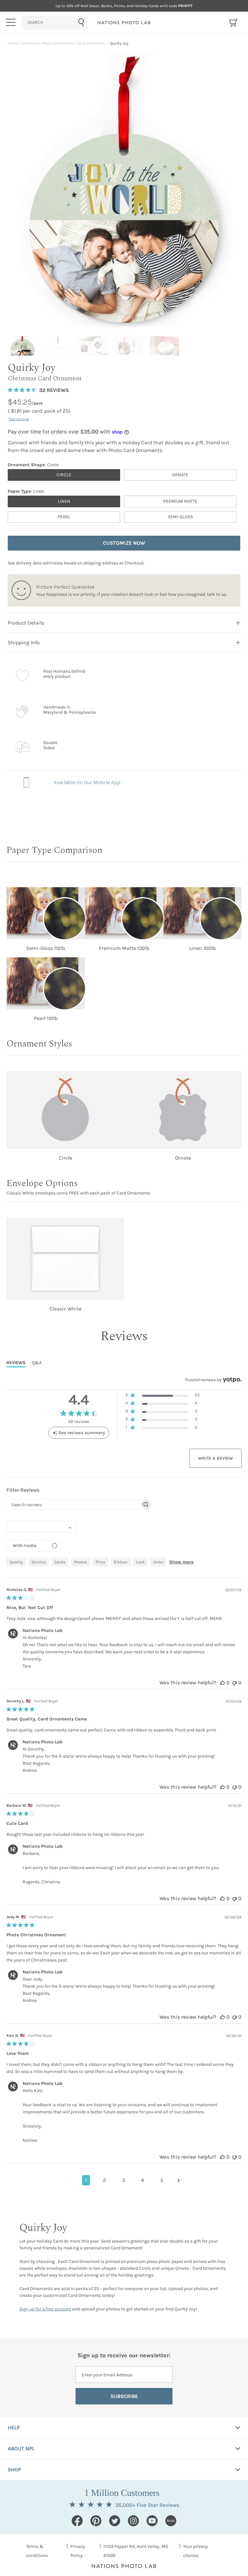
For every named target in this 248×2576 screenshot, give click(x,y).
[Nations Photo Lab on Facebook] (77, 2521)
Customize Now (124, 543)
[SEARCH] (55, 23)
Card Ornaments (92, 43)
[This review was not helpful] (234, 1682)
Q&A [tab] (37, 1363)
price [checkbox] (100, 1562)
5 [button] (162, 2180)
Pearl (64, 517)
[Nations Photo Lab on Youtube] (152, 2521)
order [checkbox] (158, 1562)
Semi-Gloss (180, 517)
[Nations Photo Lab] (124, 23)
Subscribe (124, 2396)
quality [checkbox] (16, 1562)
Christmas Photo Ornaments (48, 43)
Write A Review (215, 1458)
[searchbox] (73, 1504)
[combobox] (55, 23)
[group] (24, 346)
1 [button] (86, 2180)
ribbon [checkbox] (121, 1562)
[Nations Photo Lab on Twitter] (115, 2521)
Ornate (180, 475)
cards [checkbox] (60, 1562)
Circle (64, 475)
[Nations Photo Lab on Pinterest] (96, 2521)
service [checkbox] (39, 1562)
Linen (64, 501)
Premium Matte (180, 501)
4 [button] (143, 2180)
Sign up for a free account (45, 2309)
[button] (163, 1396)
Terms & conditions (37, 2551)
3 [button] (124, 2180)
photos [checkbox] (81, 1562)
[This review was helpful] (222, 1682)
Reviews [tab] (16, 1363)
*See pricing (18, 419)
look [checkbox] (140, 1562)
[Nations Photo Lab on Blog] (171, 2521)
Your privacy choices (196, 2551)
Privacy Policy (78, 2551)
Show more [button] (181, 1562)
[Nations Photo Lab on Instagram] (133, 2521)
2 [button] (104, 2180)
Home (13, 43)
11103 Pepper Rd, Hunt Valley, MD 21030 (136, 2551)
